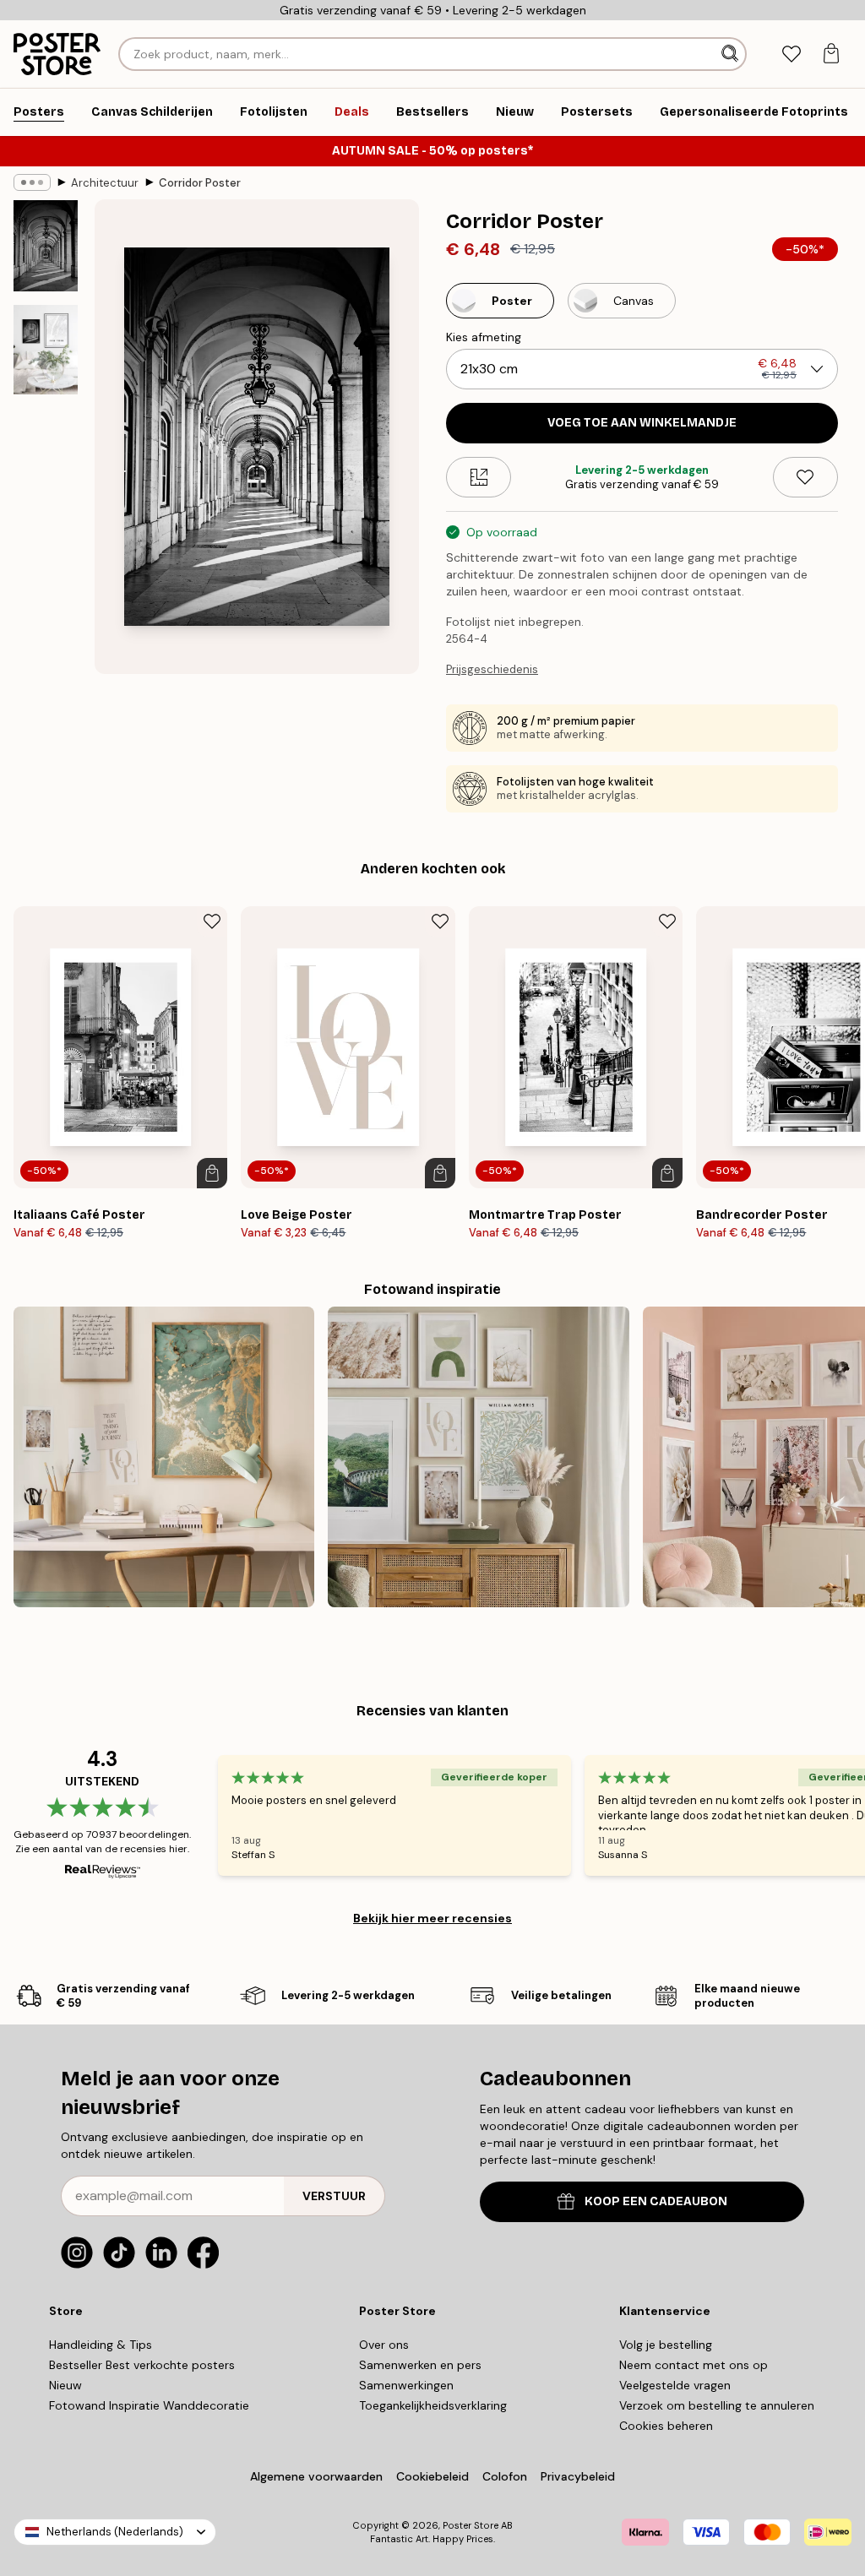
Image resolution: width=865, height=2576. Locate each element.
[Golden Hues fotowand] (164, 1457)
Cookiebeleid (432, 2476)
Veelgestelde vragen (675, 2385)
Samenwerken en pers (420, 2365)
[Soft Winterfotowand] (478, 1457)
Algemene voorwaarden (316, 2476)
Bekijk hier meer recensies (432, 1918)
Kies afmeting (484, 337)
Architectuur (105, 183)
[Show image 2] (46, 350)
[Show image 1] (46, 246)
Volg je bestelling (666, 2345)
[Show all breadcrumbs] (32, 182)
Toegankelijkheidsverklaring (433, 2405)
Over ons (384, 2345)
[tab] (791, 54)
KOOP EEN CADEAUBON (656, 2201)
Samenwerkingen (406, 2385)
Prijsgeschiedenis (492, 669)
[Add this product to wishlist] (805, 477)
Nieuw (65, 2385)
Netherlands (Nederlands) (115, 2532)
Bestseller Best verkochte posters (142, 2365)
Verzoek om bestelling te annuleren (717, 2405)
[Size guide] (479, 477)
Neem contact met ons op (694, 2365)
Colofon (505, 2476)
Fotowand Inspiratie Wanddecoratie (149, 2405)
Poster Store (471, 2525)
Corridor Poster (200, 183)
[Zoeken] (732, 54)
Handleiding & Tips (101, 2345)
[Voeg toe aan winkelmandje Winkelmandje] (212, 1173)
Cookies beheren (666, 2426)
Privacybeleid (578, 2476)
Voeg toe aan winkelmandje (642, 423)
